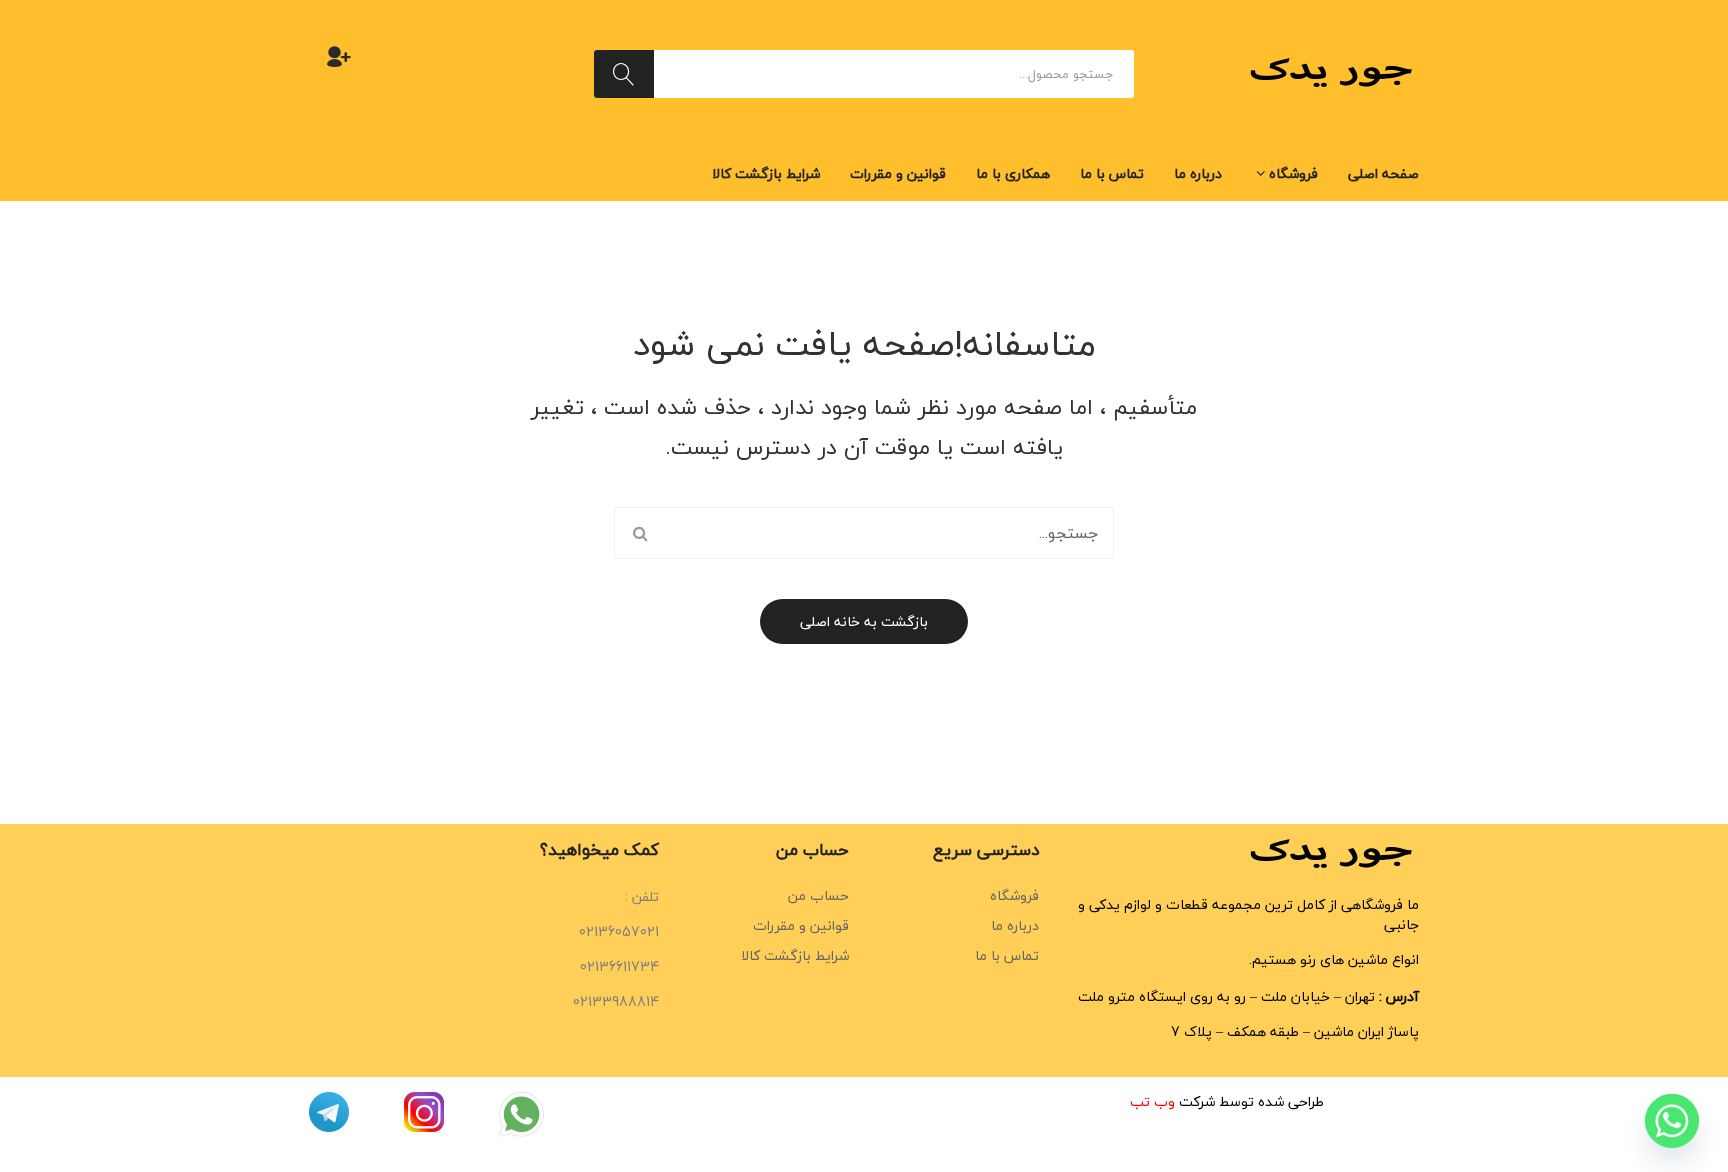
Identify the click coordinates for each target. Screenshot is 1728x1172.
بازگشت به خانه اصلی (864, 621)
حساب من (818, 895)
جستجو (624, 74)
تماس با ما (1007, 955)
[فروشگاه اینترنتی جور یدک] (1334, 71)
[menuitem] (1383, 174)
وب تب (1152, 1101)
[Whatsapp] (1672, 1120)
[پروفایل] (339, 56)
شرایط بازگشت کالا (795, 955)
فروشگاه (1014, 895)
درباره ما (1015, 925)
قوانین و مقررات (801, 925)
